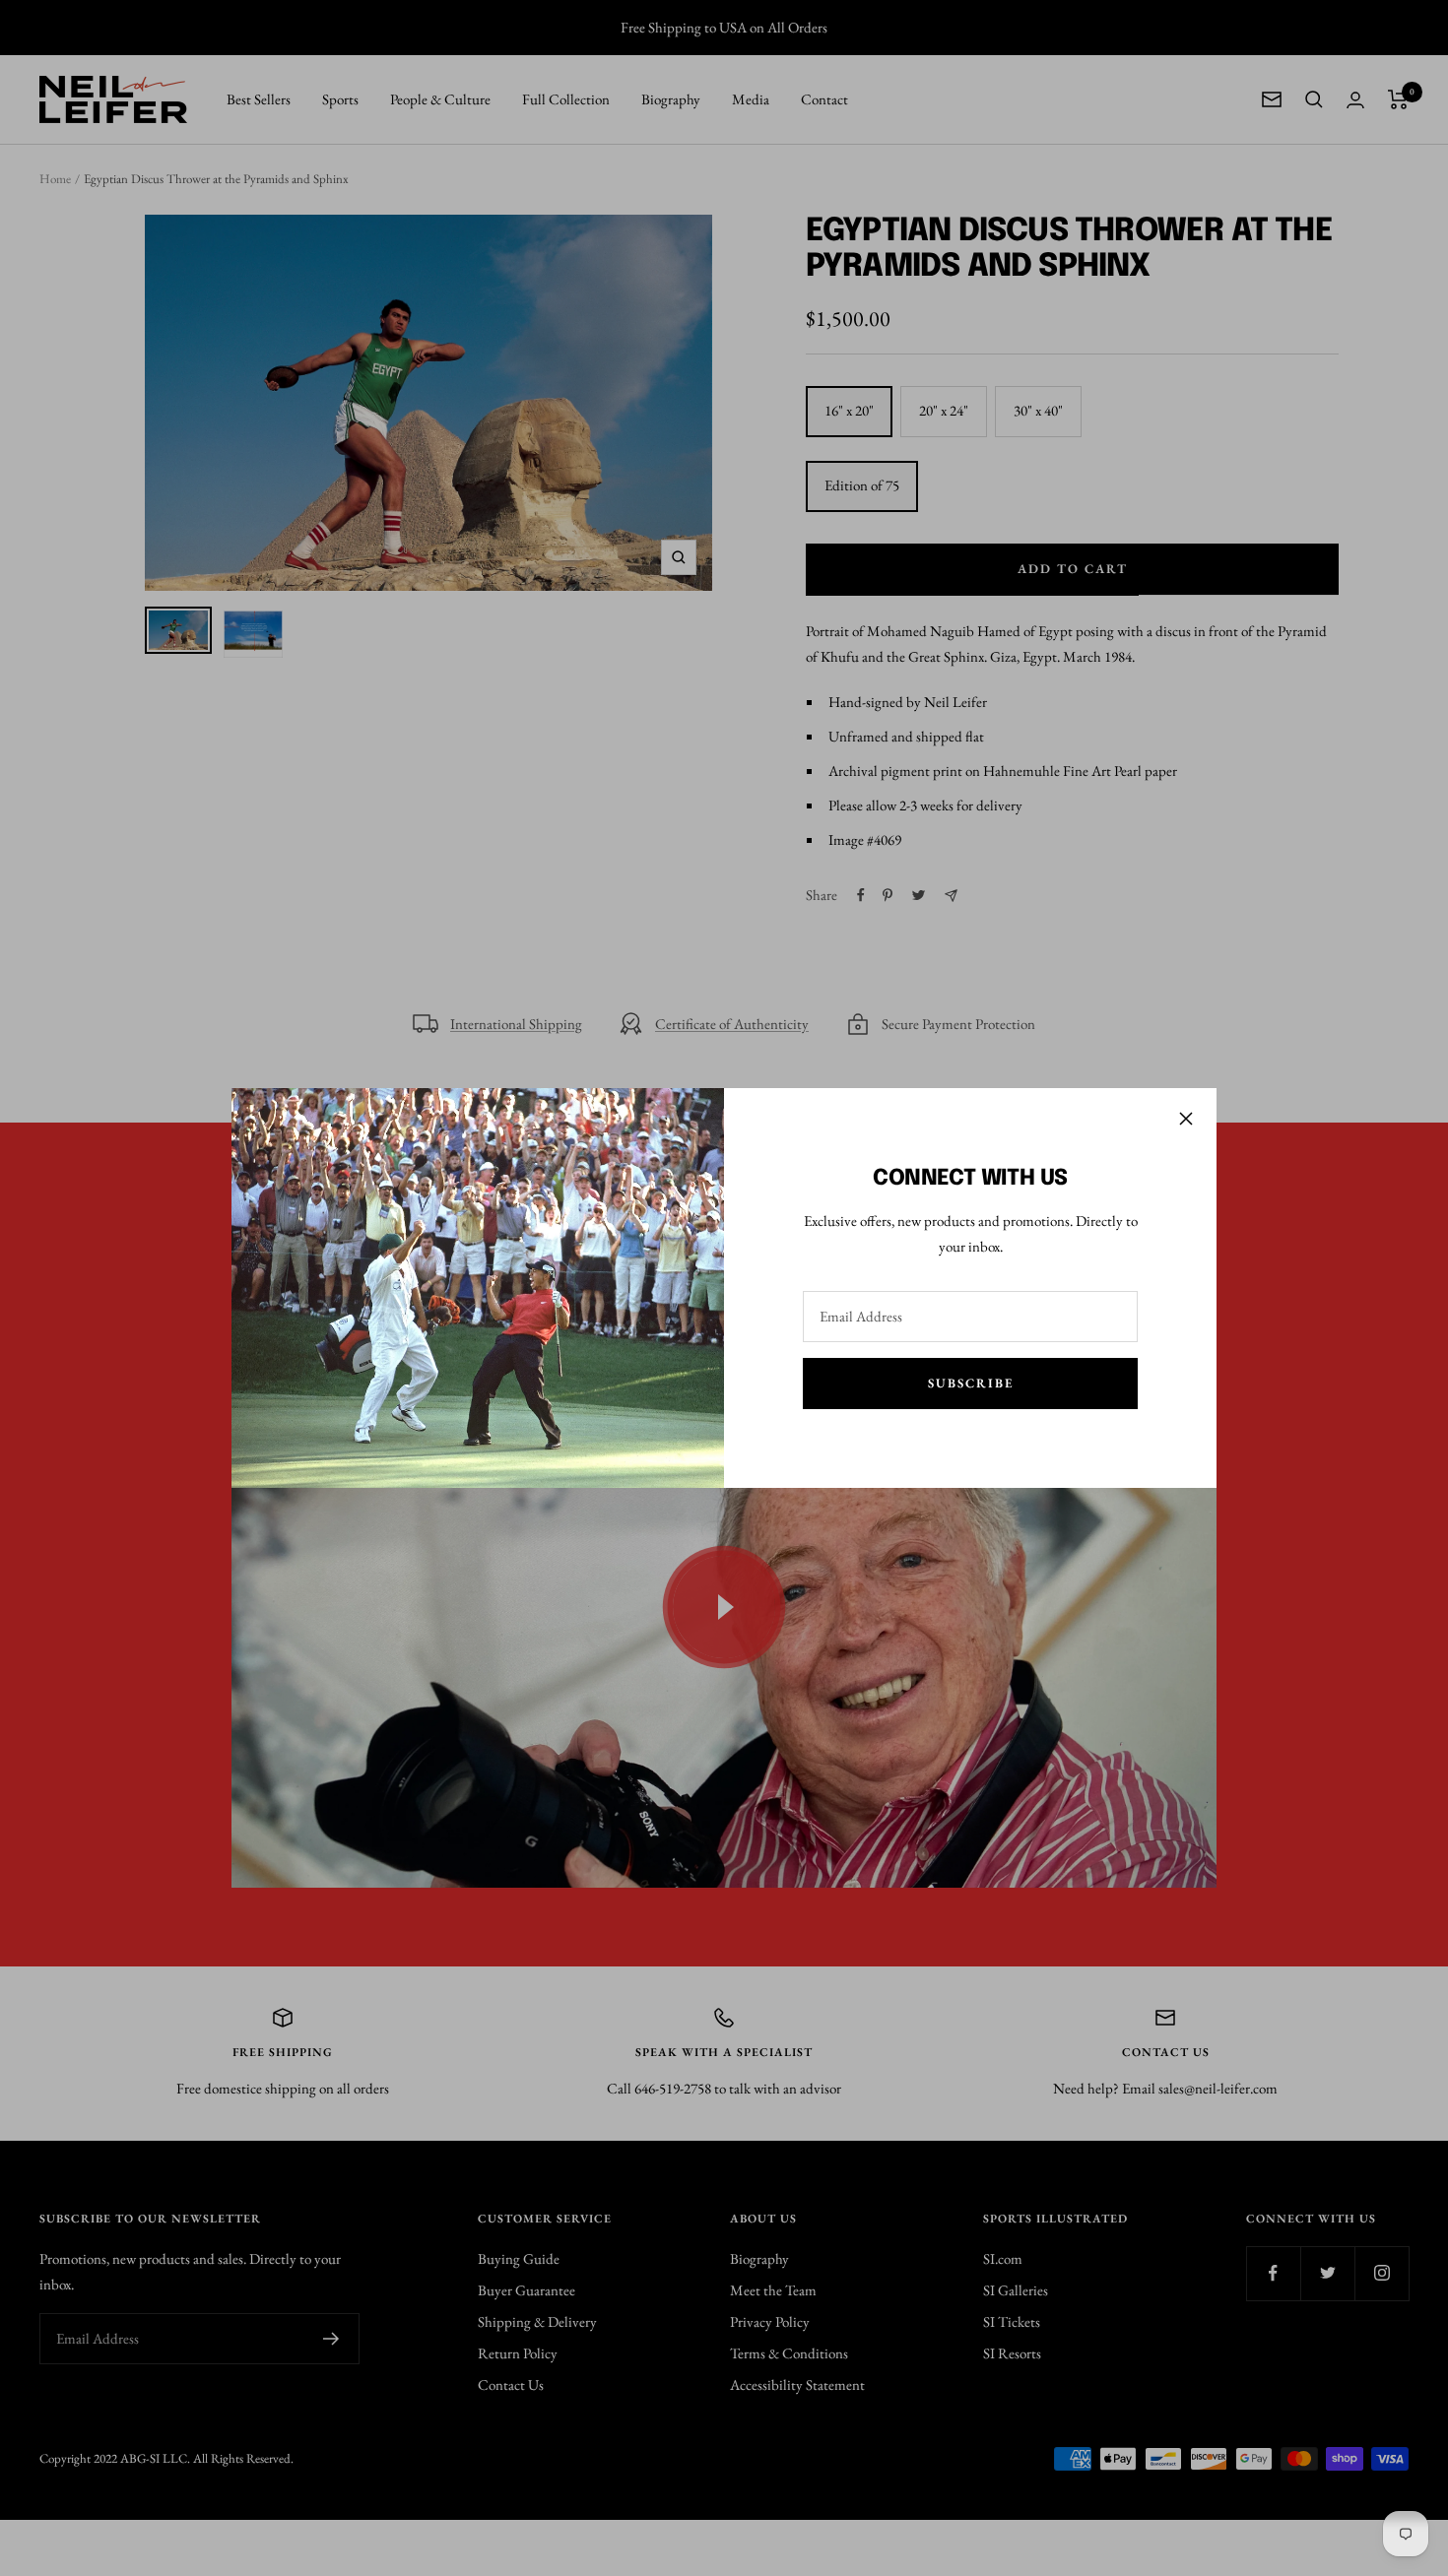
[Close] (1186, 1119)
